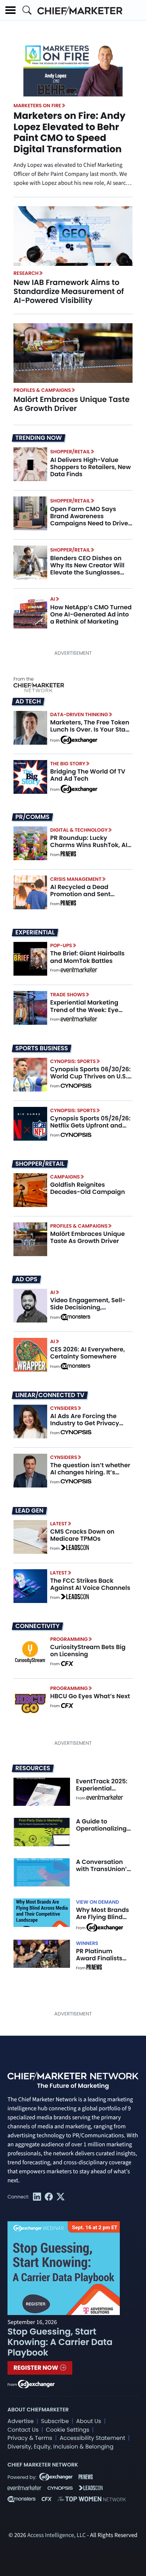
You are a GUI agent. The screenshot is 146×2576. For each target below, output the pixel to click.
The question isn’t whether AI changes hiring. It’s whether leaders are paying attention (90, 1476)
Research (26, 273)
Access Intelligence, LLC (57, 2536)
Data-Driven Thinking (79, 714)
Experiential (35, 933)
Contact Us (23, 2430)
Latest (59, 1524)
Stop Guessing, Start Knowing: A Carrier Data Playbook (60, 2342)
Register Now (36, 2368)
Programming (69, 1639)
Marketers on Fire (37, 106)
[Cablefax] (67, 1664)
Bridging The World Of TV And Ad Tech (88, 775)
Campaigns (65, 1177)
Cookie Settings (68, 2430)
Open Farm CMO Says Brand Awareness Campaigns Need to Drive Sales (89, 520)
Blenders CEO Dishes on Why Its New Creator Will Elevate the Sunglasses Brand (87, 569)
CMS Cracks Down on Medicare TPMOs (82, 1535)
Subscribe (55, 2421)
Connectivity (37, 1626)
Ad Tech (28, 702)
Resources (33, 1768)
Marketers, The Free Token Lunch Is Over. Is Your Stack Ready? (91, 729)
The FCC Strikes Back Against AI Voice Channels (90, 1584)
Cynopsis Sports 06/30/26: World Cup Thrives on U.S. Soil (90, 1076)
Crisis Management (76, 879)
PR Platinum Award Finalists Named (99, 1958)
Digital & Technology (79, 830)
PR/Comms (32, 817)
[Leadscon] (75, 1549)
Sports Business (42, 1048)
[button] (10, 10)
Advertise (21, 2421)
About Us (89, 2421)
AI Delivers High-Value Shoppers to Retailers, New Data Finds (90, 467)
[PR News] (68, 855)
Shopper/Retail (70, 452)
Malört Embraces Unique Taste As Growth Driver (72, 404)
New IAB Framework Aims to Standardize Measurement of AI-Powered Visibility (69, 291)
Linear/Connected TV (50, 1395)
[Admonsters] (75, 1317)
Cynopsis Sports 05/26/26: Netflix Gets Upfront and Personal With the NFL (90, 1125)
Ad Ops (26, 1279)
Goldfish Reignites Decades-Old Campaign (88, 1188)
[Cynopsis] (76, 1086)
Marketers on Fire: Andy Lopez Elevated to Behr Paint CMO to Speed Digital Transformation (69, 132)
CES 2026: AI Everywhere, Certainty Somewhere (88, 1353)
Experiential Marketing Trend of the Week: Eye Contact (84, 1010)
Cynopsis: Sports (73, 1061)
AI (53, 599)
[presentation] (73, 236)
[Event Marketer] (79, 970)
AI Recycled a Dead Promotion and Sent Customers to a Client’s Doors (86, 898)
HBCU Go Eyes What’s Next (90, 1696)
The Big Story (68, 764)
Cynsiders (64, 1408)
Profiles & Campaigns (42, 390)
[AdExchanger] (79, 739)
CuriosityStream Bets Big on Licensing (88, 1651)
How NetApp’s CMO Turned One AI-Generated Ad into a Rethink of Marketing (91, 614)
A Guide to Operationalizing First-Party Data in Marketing (104, 1832)
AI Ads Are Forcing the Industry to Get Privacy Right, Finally (85, 1423)
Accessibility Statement (92, 2438)
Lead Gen (29, 1511)
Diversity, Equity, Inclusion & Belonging (60, 2447)
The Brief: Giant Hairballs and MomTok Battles (87, 957)
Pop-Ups (61, 945)
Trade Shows (68, 995)
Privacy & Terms (30, 2438)
